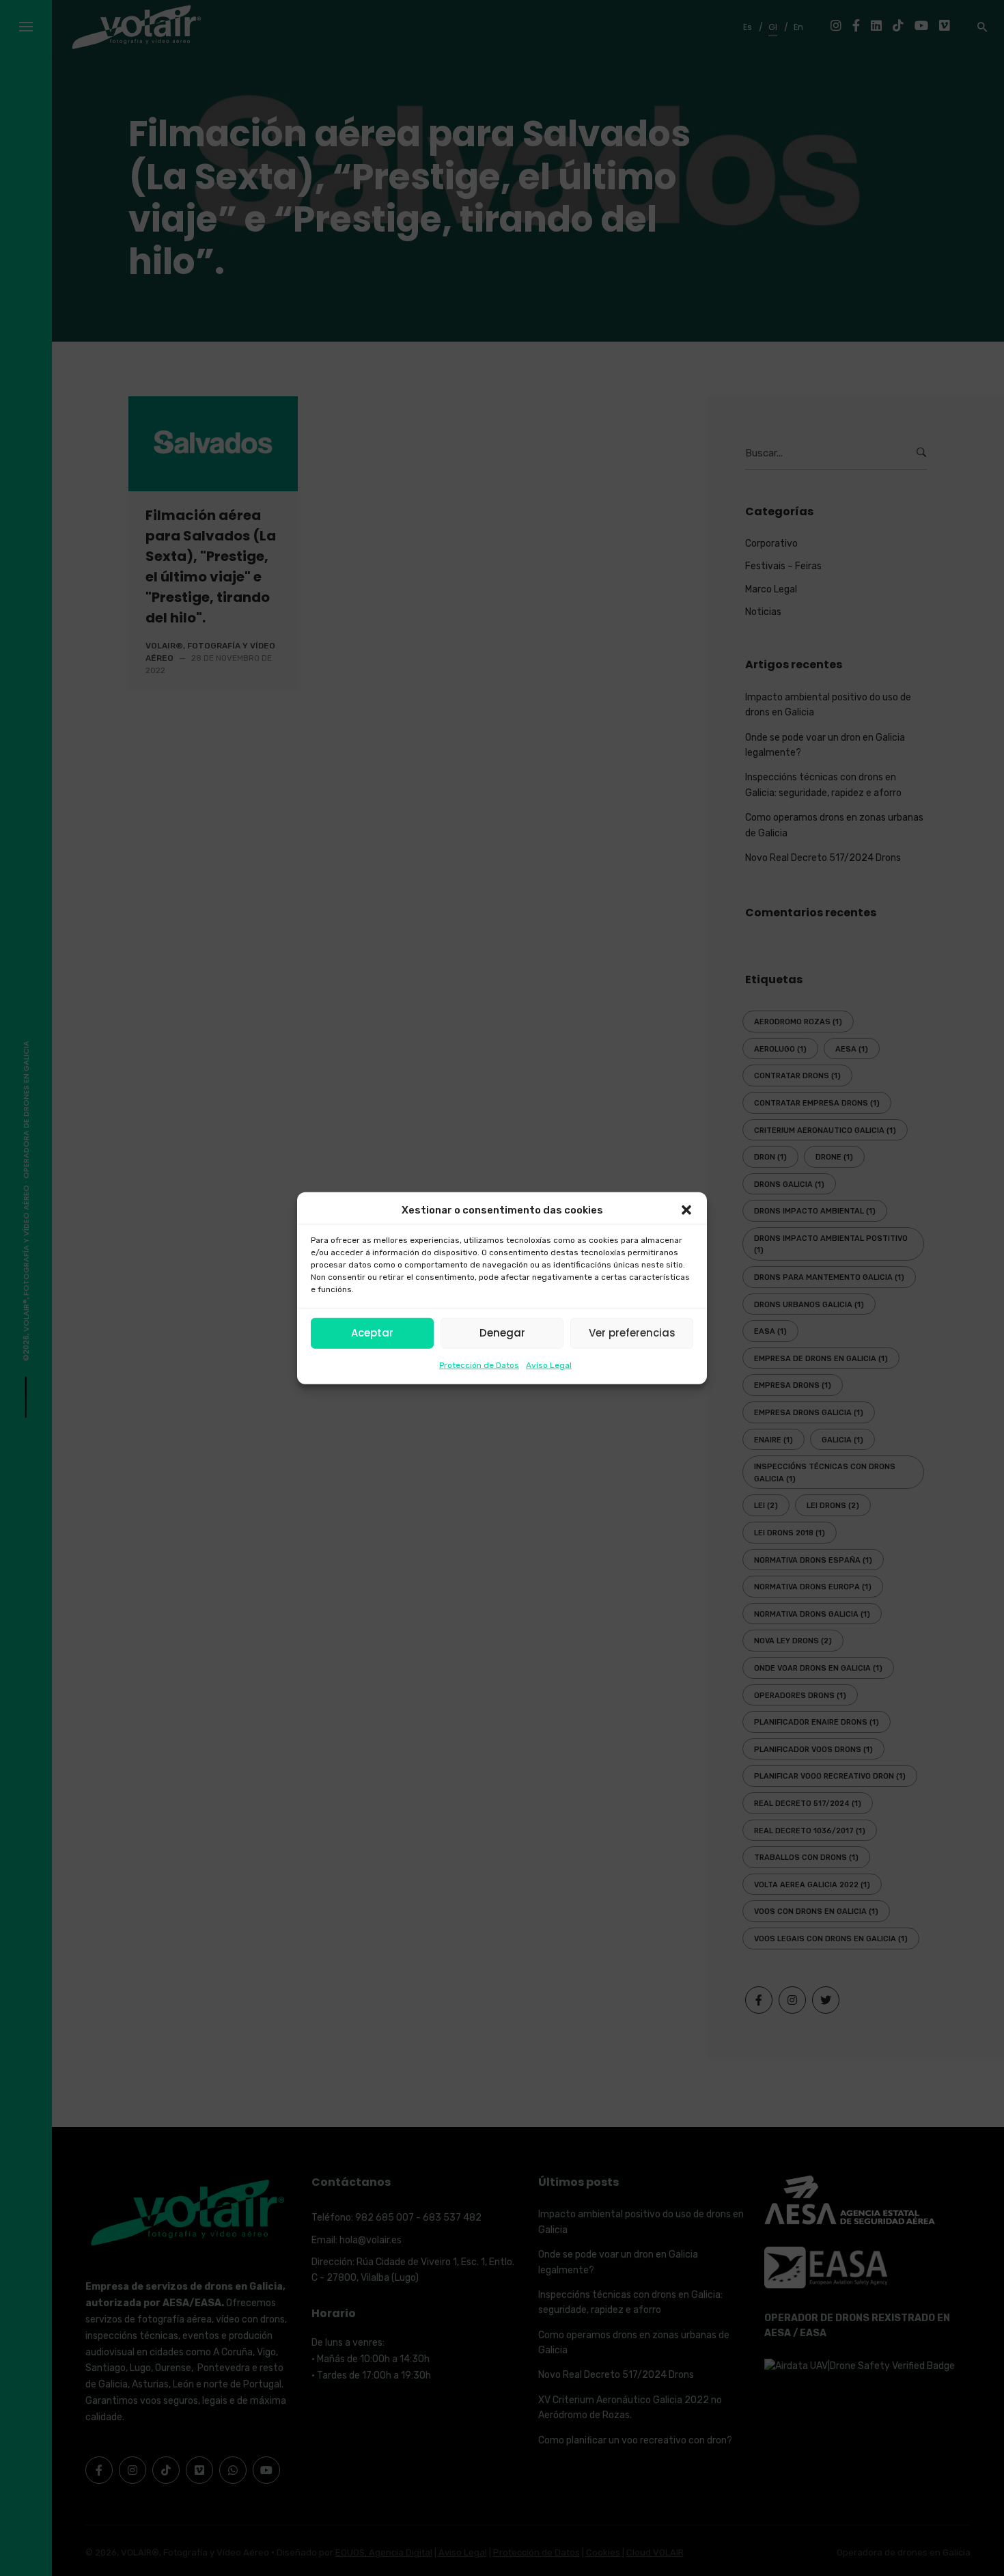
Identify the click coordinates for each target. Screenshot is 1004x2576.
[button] (686, 1210)
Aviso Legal (549, 1365)
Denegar (502, 1333)
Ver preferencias (632, 1333)
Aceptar (372, 1333)
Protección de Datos (479, 1365)
